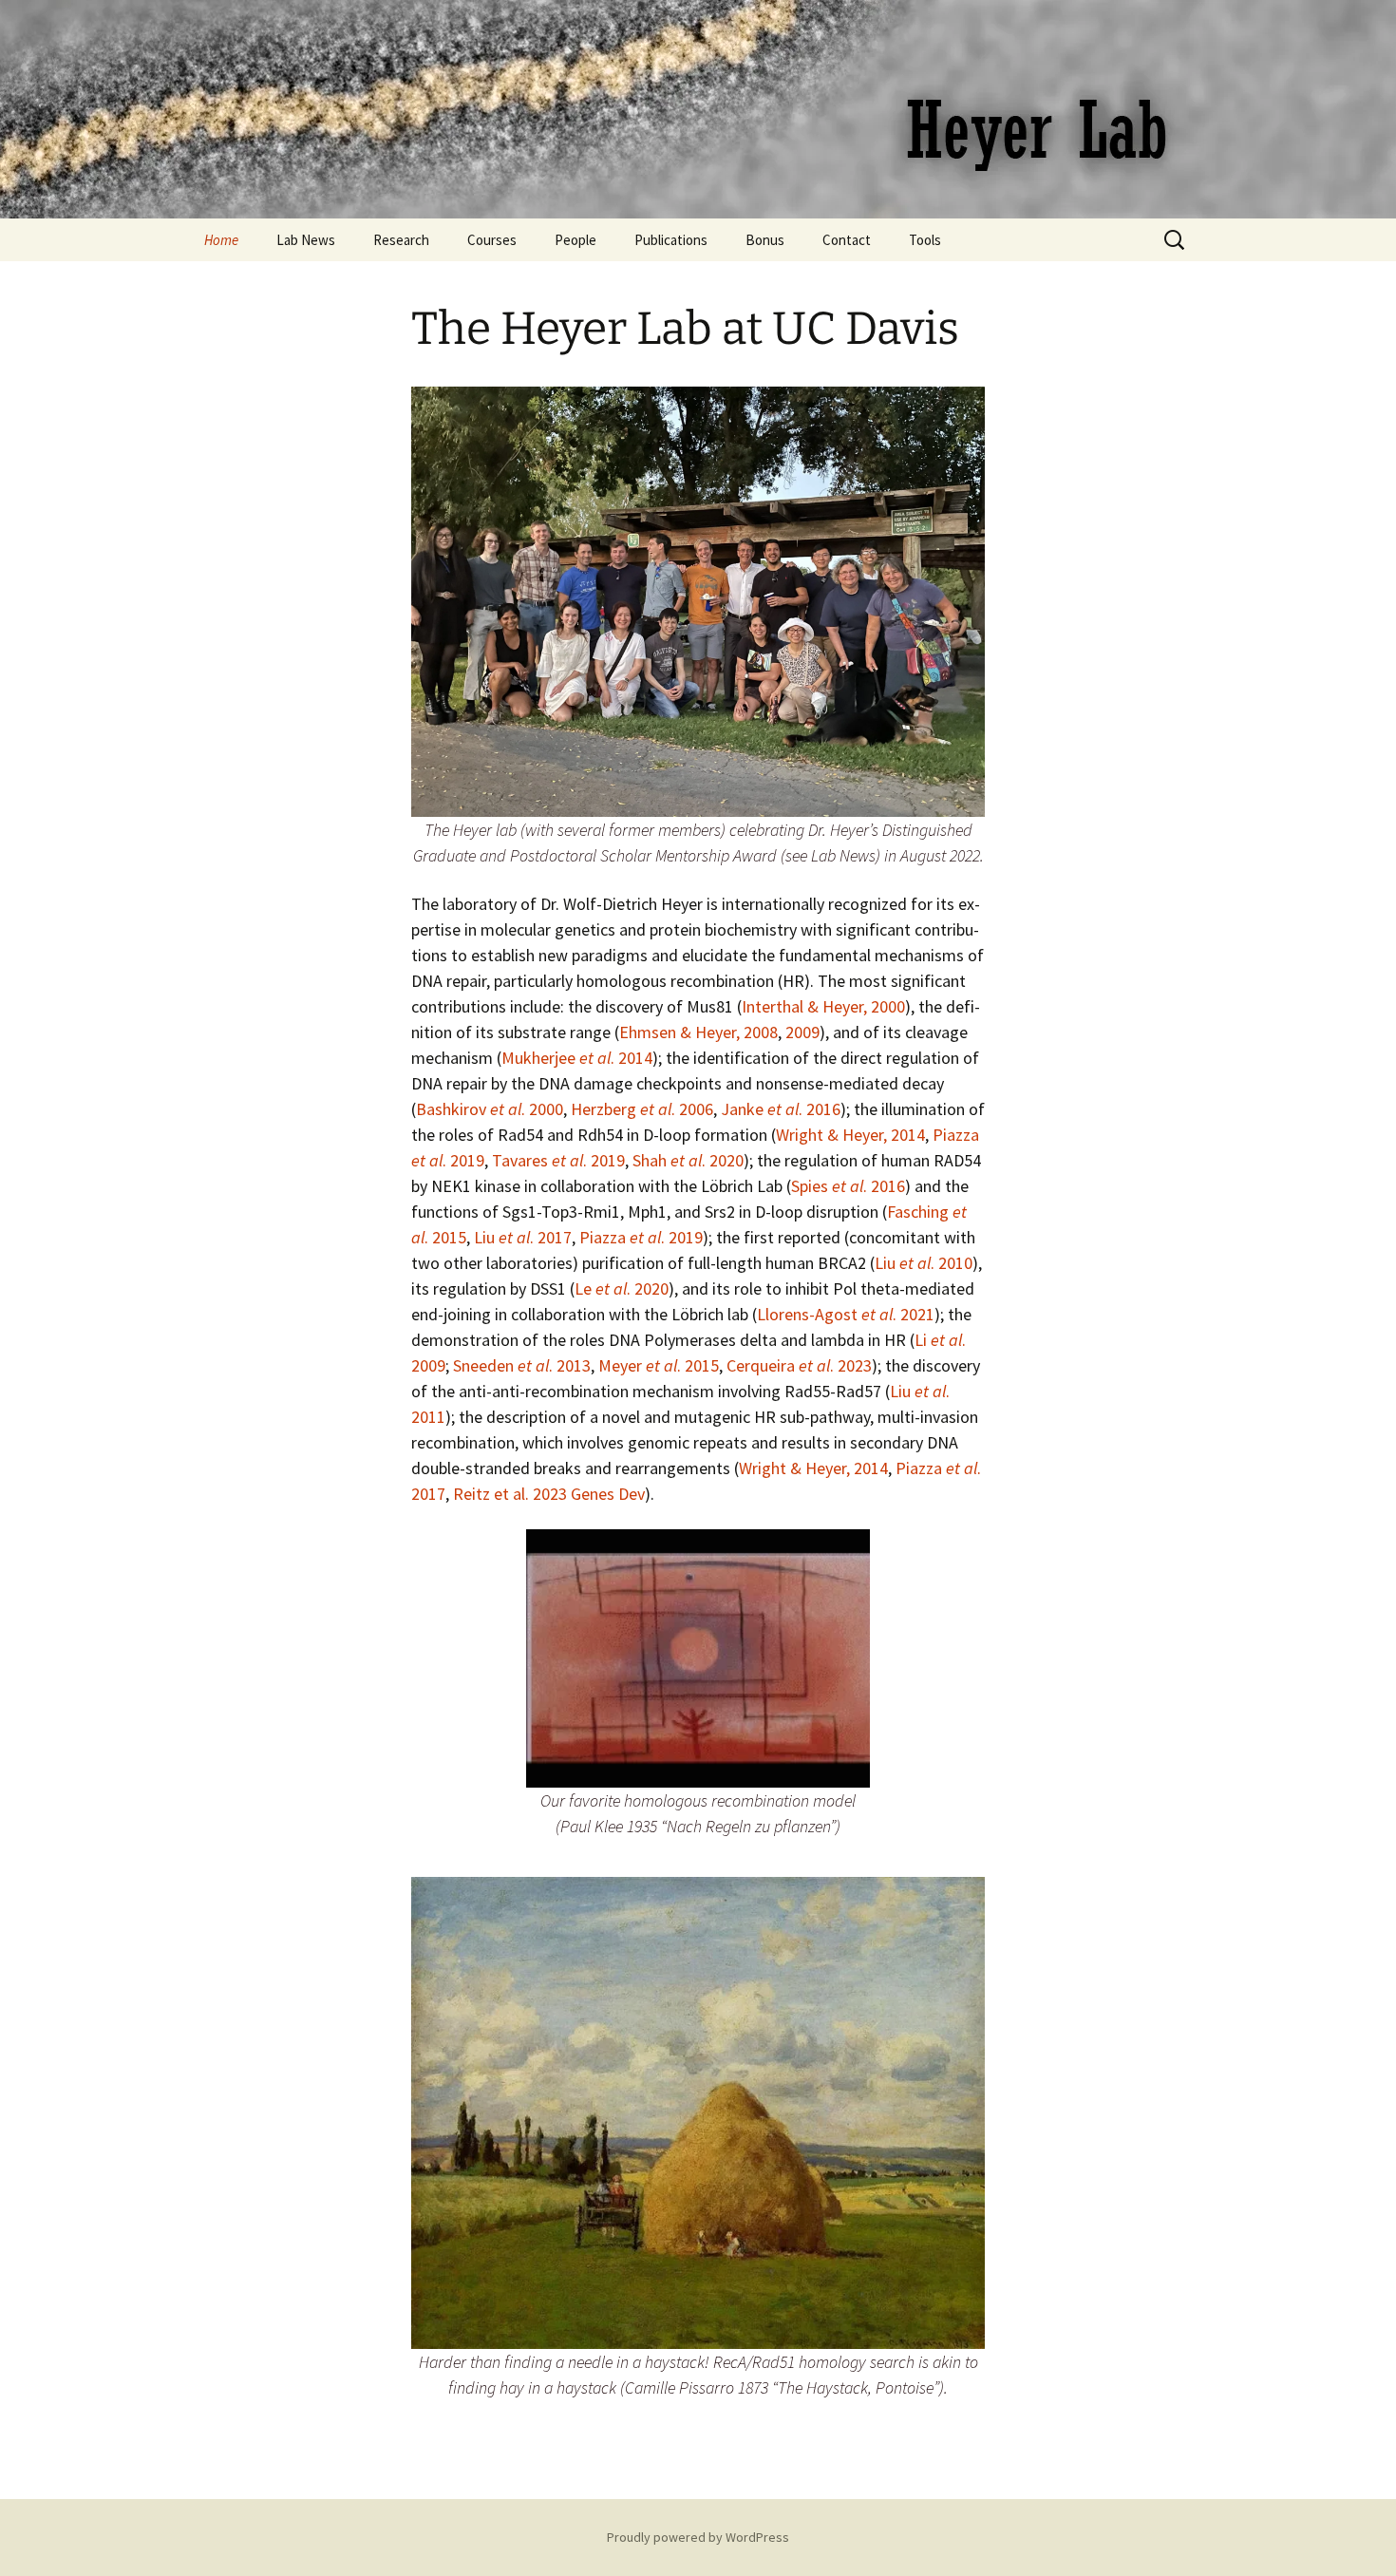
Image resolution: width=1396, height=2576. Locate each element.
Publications (671, 240)
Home (221, 240)
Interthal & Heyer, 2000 (823, 1006)
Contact (847, 240)
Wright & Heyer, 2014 (850, 1135)
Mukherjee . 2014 (577, 1058)
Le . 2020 (622, 1288)
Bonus (765, 240)
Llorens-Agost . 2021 (846, 1314)
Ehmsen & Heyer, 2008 (698, 1032)
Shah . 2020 (688, 1160)
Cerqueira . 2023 (799, 1365)
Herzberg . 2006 (642, 1109)
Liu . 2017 (523, 1237)
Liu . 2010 (924, 1263)
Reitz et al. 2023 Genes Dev (549, 1494)
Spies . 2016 (848, 1186)
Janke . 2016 (781, 1109)
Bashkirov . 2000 (490, 1109)
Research (401, 240)
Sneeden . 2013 (522, 1365)
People (575, 240)
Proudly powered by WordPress (698, 2537)
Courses (492, 240)
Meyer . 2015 (659, 1365)
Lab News (306, 240)
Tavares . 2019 (558, 1160)
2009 (802, 1032)
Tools (925, 240)
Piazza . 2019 (641, 1237)
